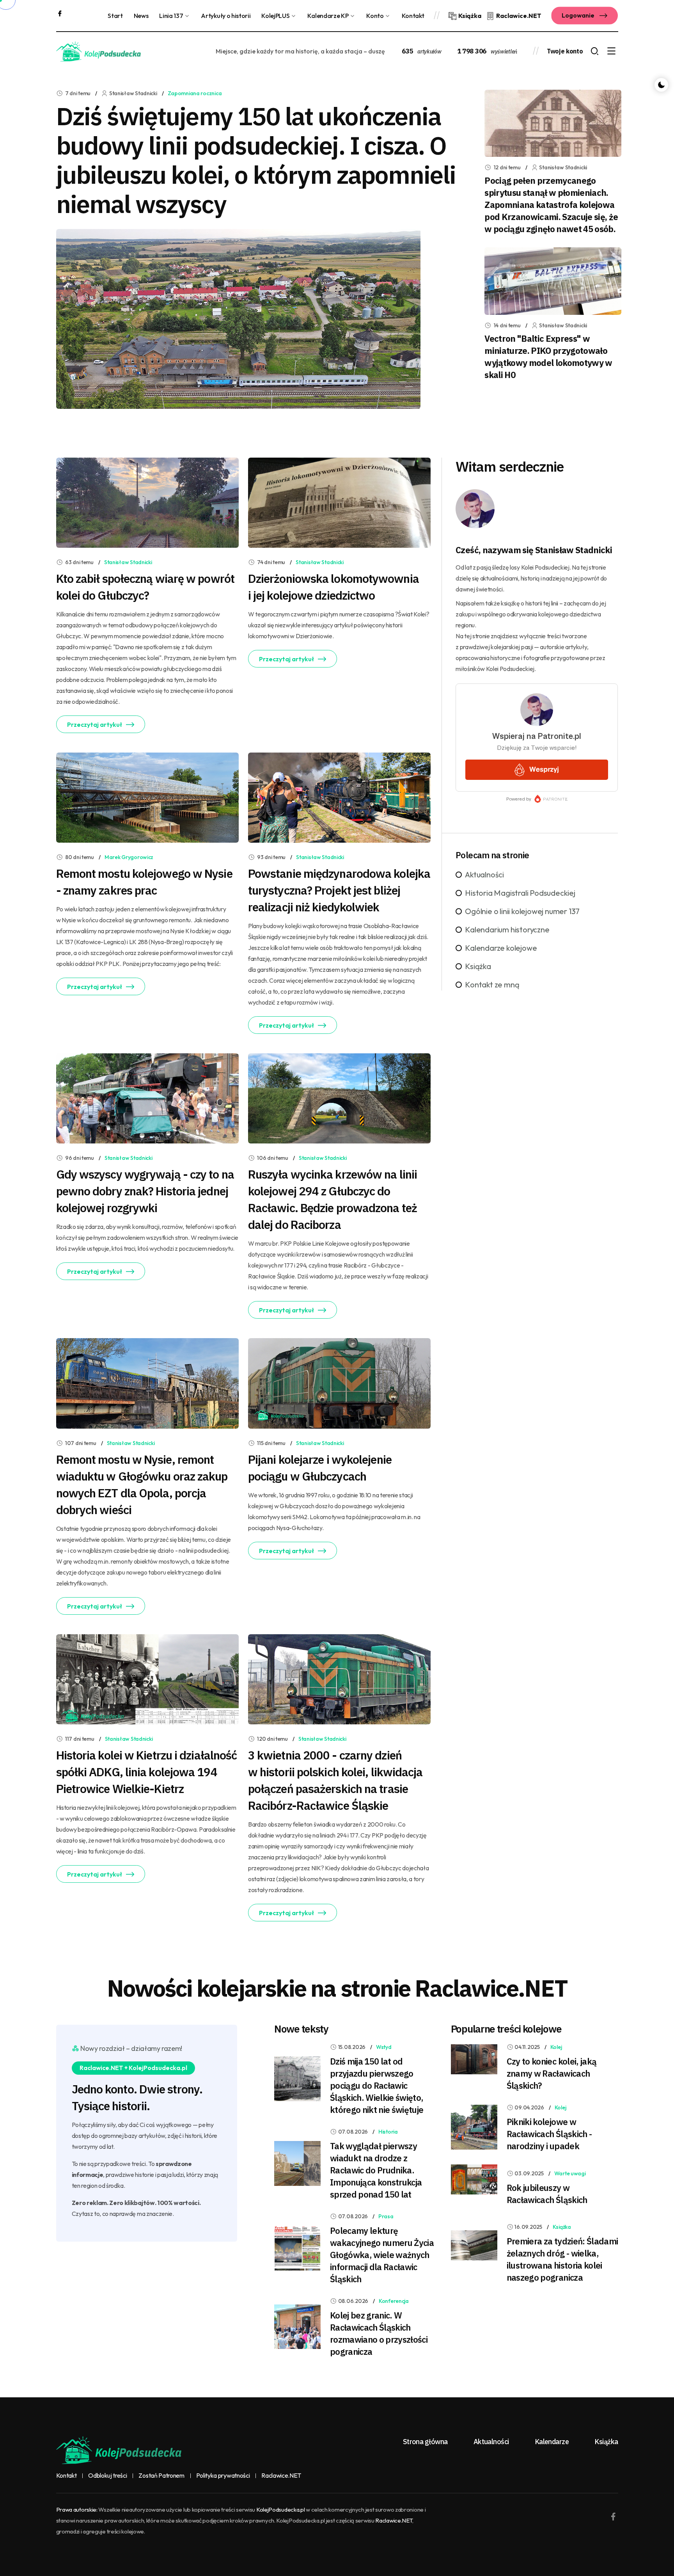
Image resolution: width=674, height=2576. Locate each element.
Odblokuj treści (107, 2476)
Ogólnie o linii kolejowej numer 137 (522, 911)
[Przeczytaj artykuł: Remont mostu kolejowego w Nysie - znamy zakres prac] (147, 797)
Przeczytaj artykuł (95, 724)
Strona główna (425, 2442)
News (141, 16)
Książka (478, 966)
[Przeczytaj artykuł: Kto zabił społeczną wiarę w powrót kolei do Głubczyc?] (147, 502)
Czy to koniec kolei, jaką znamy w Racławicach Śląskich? (552, 2073)
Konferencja (394, 2301)
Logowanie (579, 15)
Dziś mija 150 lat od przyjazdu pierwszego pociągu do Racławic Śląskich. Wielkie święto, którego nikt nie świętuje (377, 2085)
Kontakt (413, 16)
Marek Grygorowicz (129, 857)
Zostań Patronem (161, 2476)
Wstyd (384, 2047)
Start (115, 16)
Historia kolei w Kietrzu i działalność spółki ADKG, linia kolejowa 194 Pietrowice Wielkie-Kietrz (147, 1772)
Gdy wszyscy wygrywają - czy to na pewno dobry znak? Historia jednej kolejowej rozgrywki (145, 1191)
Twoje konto (565, 51)
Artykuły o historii (226, 16)
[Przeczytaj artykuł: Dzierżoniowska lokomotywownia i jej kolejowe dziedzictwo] (339, 502)
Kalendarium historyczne (507, 929)
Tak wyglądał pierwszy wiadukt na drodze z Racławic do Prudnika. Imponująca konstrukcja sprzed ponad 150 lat (376, 2170)
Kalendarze (552, 2442)
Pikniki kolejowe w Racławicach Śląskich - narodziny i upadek (549, 2134)
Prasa (386, 2216)
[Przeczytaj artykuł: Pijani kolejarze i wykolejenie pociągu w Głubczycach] (339, 1383)
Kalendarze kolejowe (501, 948)
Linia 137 (171, 16)
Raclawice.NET (281, 2476)
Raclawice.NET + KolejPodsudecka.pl (133, 2068)
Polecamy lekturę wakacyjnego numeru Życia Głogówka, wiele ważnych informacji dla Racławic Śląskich (382, 2255)
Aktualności (484, 874)
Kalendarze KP (328, 16)
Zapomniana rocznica (195, 93)
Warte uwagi (570, 2173)
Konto (375, 16)
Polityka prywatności (223, 2476)
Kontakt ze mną (492, 984)
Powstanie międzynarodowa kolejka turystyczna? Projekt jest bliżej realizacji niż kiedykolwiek (339, 890)
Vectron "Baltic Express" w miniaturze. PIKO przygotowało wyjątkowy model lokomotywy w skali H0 (548, 357)
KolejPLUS (275, 16)
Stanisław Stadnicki (128, 562)
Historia (388, 2132)
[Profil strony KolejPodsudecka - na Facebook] (60, 12)
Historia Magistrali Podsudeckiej (520, 893)
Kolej (556, 2047)
